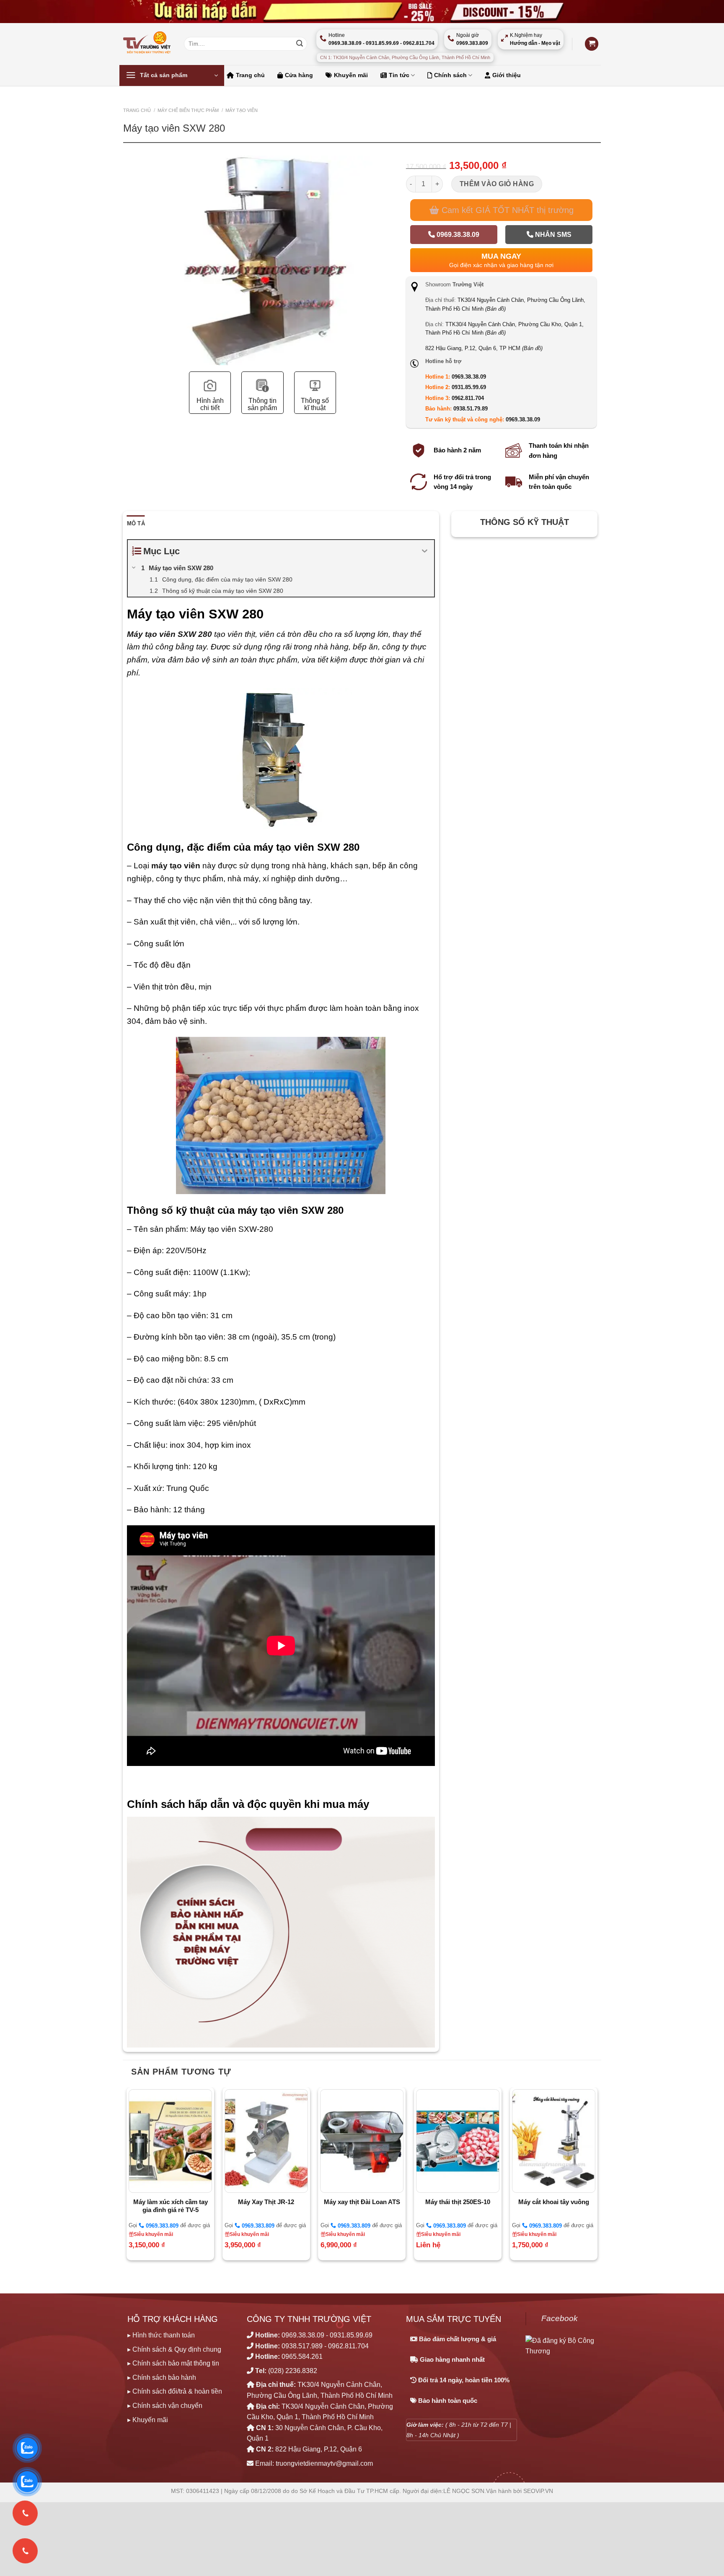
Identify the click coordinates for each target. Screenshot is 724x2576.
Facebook (560, 2318)
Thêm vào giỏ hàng (497, 184)
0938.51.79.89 (471, 409)
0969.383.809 (161, 2226)
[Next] (393, 290)
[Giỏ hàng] (592, 44)
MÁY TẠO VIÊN (242, 110)
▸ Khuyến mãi (148, 2420)
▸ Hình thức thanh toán (161, 2335)
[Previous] (132, 290)
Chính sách (450, 75)
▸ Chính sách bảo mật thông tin (173, 2363)
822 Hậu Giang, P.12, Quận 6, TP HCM (484, 348)
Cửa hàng (299, 75)
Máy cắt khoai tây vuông (554, 2202)
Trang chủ (250, 75)
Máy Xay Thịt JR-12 (266, 2202)
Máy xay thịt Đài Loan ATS (362, 2202)
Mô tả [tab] (136, 523)
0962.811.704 (468, 398)
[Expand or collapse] (425, 551)
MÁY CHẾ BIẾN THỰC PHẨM (188, 110)
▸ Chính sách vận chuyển (165, 2406)
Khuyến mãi (351, 75)
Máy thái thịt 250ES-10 (458, 2202)
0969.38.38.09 (457, 235)
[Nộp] (300, 44)
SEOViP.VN (538, 2491)
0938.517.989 (302, 2346)
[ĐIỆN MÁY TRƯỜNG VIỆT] (147, 44)
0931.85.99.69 (469, 387)
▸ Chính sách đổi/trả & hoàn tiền (175, 2391)
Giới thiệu (507, 75)
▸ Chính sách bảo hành (162, 2377)
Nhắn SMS (552, 235)
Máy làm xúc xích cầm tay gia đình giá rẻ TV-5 (171, 2206)
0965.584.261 (302, 2357)
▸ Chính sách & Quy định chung (174, 2349)
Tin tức (399, 75)
